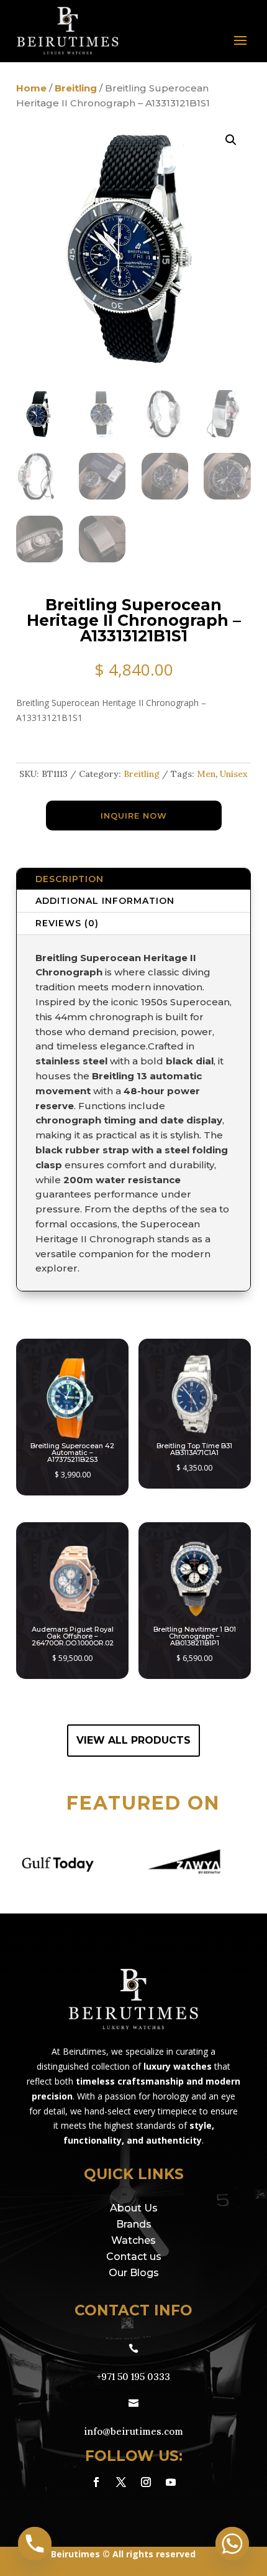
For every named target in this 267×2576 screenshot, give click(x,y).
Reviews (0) (67, 923)
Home (31, 88)
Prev (19, 1863)
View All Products (133, 1740)
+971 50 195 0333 (133, 2377)
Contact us (134, 2257)
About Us (134, 2208)
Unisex (234, 774)
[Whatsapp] (232, 2544)
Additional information (105, 901)
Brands (134, 2224)
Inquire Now (134, 816)
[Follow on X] (121, 2482)
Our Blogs (134, 2273)
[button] (231, 140)
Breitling (76, 88)
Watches (133, 2240)
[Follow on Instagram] (146, 2482)
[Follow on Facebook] (96, 2482)
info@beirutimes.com (133, 2431)
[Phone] (35, 2544)
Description (70, 879)
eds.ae (151, 2568)
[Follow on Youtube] (171, 2482)
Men (206, 774)
